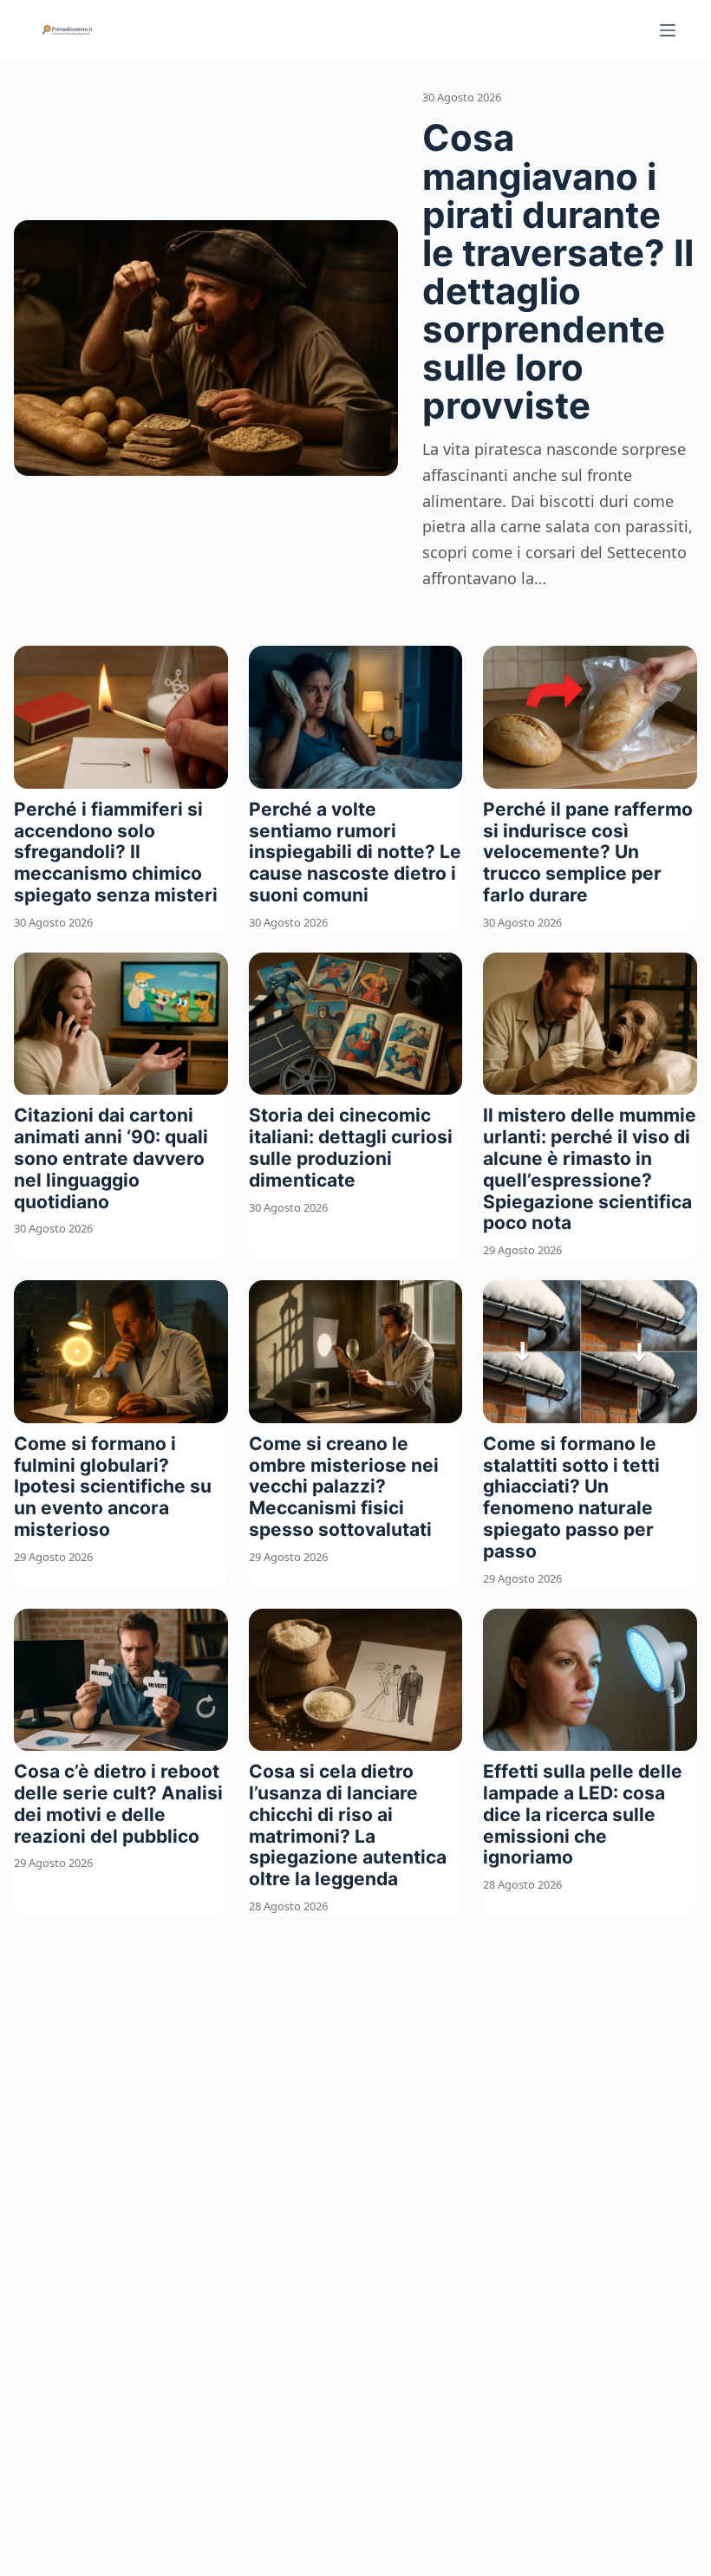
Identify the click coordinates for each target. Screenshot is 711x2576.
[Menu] (668, 30)
